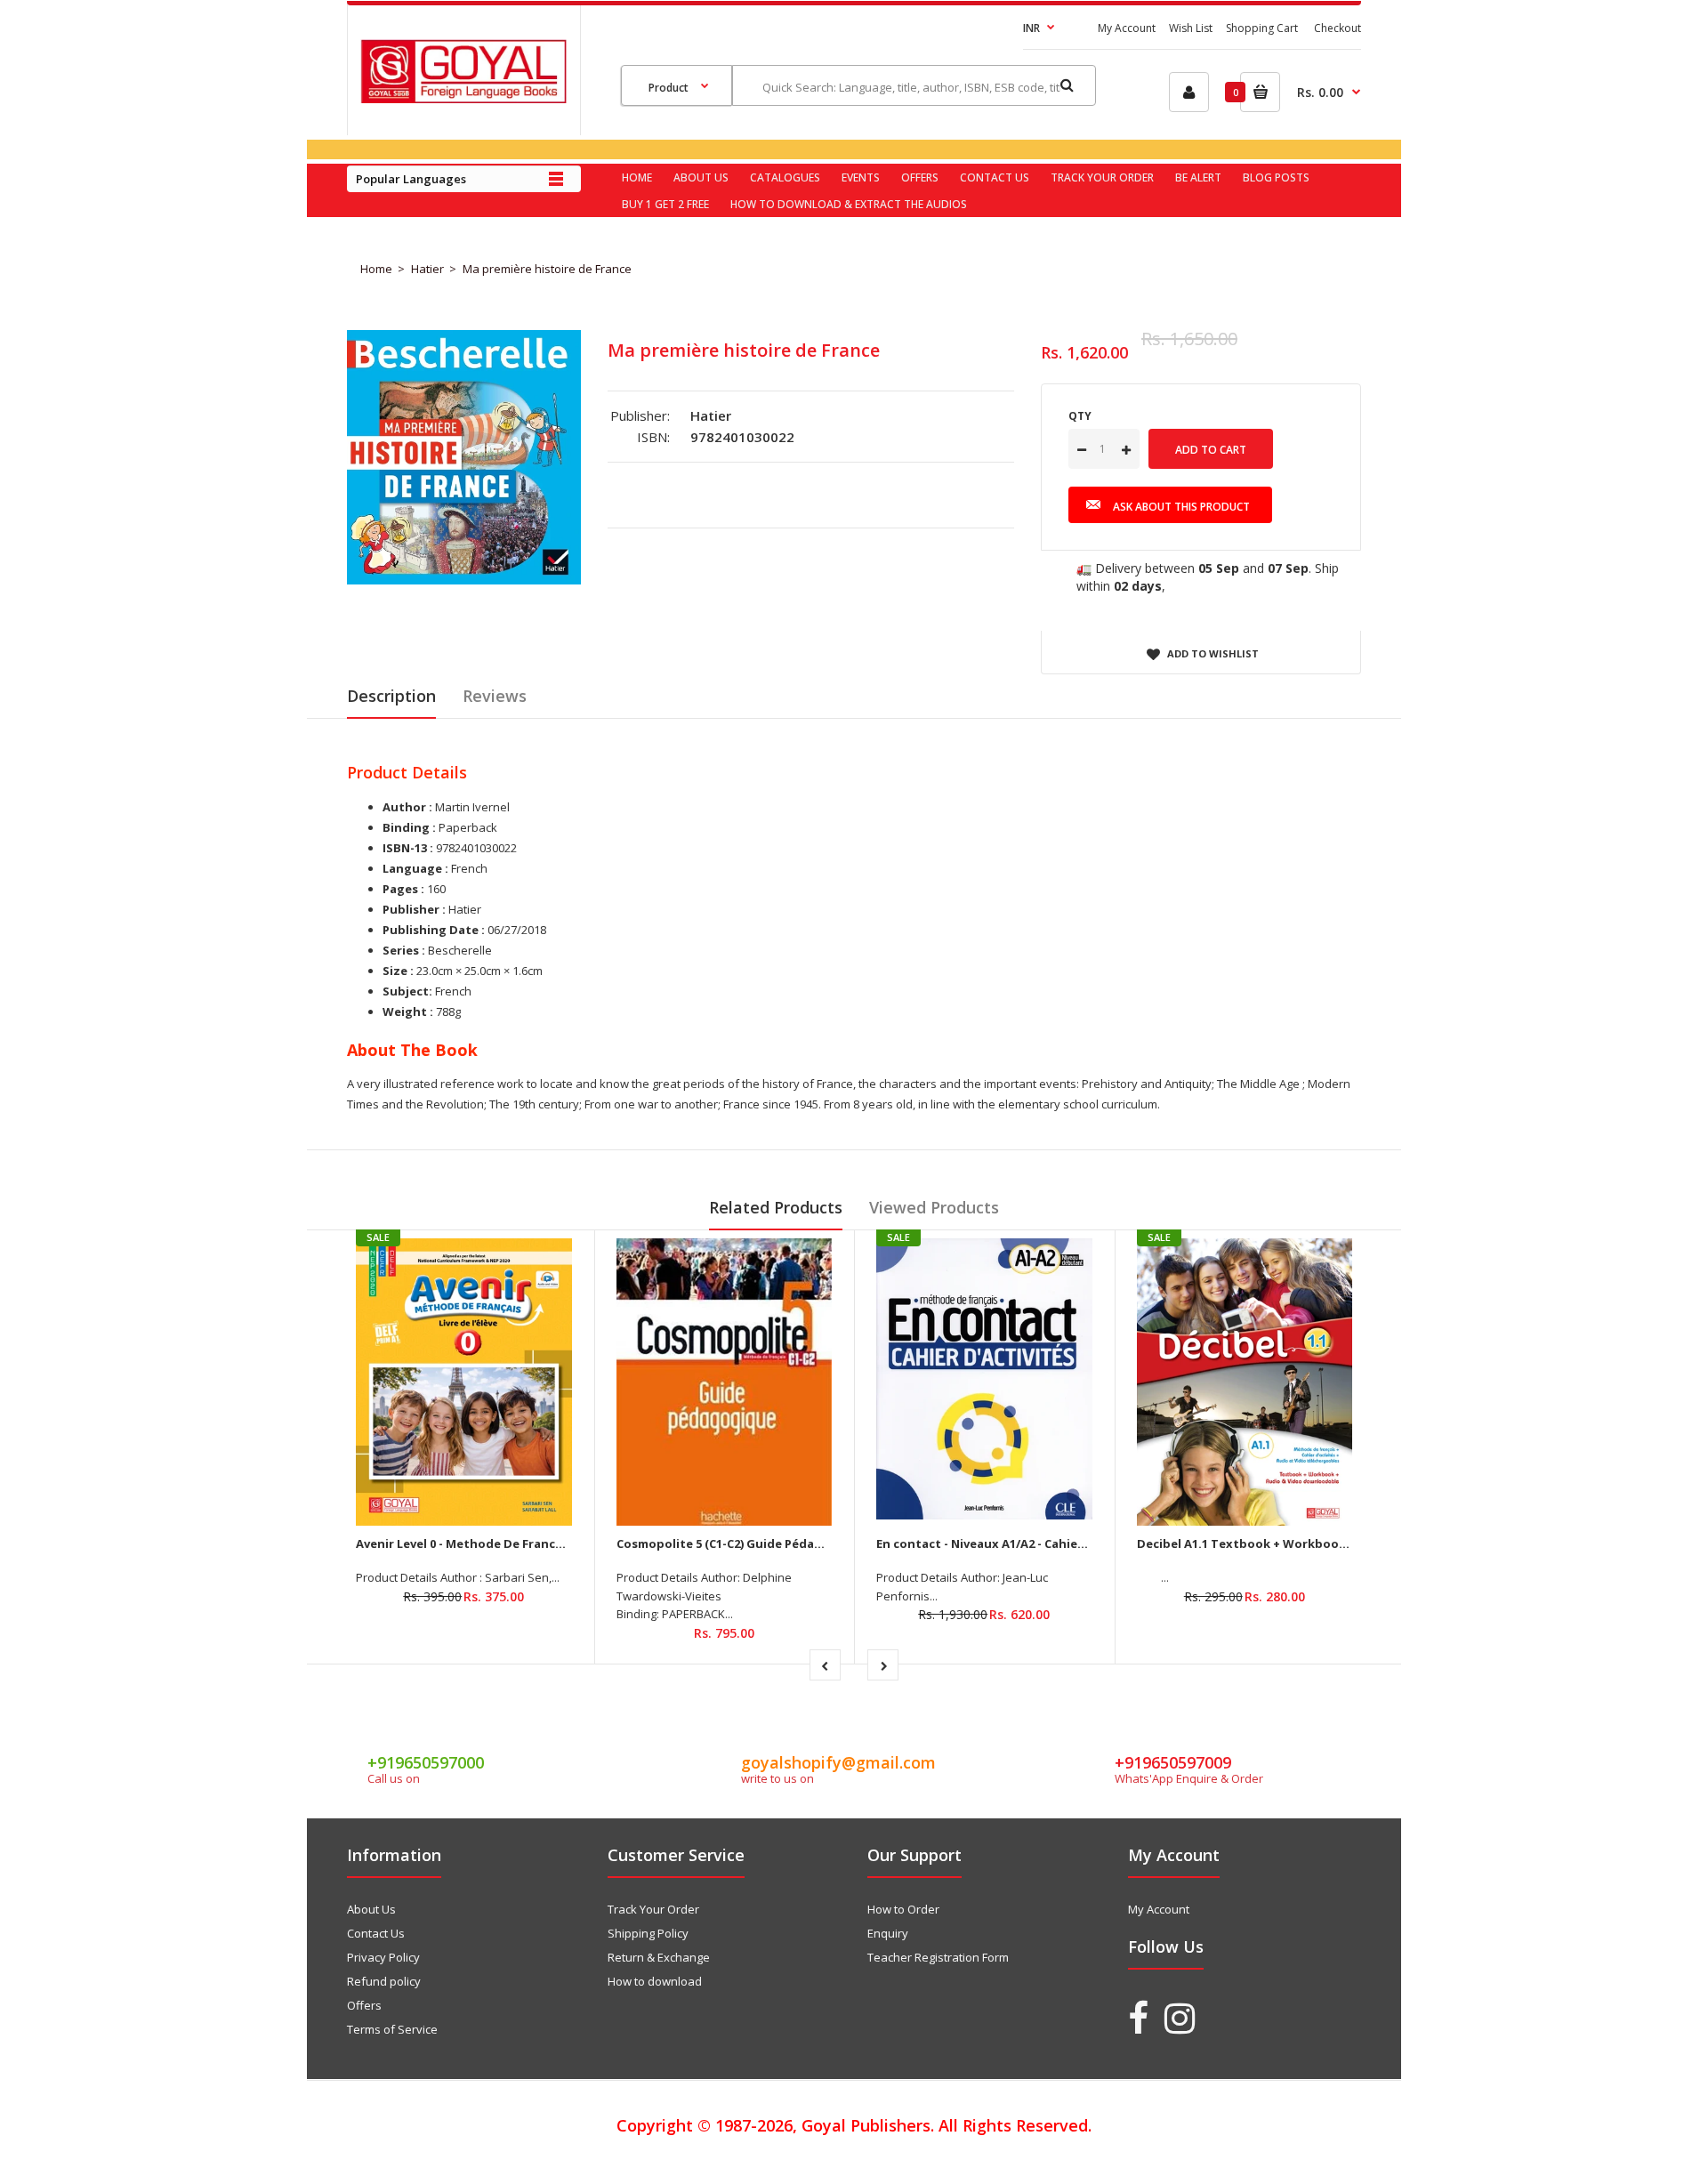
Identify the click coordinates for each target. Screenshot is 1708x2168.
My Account (1127, 28)
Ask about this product (1181, 507)
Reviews (495, 696)
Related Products (776, 1207)
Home (376, 269)
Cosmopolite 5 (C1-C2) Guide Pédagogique (741, 1543)
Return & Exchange (659, 1957)
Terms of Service (392, 2029)
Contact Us (376, 1933)
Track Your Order (653, 1909)
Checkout (1337, 28)
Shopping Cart (1262, 28)
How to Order (903, 1909)
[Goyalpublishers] (463, 99)
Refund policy (384, 1981)
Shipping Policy (648, 1933)
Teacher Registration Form (938, 1957)
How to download (655, 1981)
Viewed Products (934, 1207)
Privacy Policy (383, 1957)
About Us (371, 1909)
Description (391, 696)
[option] (464, 457)
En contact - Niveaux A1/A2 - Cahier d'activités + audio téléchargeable (1083, 1543)
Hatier (427, 269)
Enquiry (888, 1933)
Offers (364, 2005)
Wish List (1191, 28)
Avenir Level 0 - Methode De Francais (464, 1543)
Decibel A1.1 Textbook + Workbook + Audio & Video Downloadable (1334, 1543)
